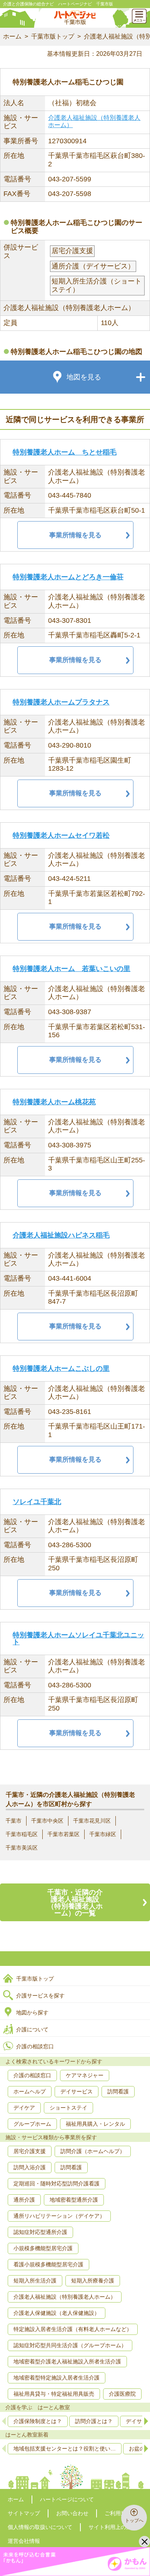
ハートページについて (67, 2499)
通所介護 (24, 2200)
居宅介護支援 (30, 2151)
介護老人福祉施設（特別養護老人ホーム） (65, 2297)
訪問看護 (118, 2091)
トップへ (134, 2521)
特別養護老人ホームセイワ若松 (61, 835)
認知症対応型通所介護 (40, 2232)
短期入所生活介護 (35, 2281)
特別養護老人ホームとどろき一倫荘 (68, 577)
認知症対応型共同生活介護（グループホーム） (70, 2345)
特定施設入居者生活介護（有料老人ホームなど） (73, 2329)
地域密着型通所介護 (74, 2200)
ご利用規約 (118, 2513)
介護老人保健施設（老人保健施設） (57, 2313)
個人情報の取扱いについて (40, 2527)
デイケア (24, 2108)
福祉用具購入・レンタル (95, 2124)
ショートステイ (68, 2108)
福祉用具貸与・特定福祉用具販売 (54, 2394)
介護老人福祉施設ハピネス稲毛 (61, 1235)
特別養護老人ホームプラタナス (61, 702)
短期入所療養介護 (93, 2281)
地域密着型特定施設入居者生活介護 (57, 2378)
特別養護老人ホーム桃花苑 (54, 1102)
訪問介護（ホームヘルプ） (93, 2151)
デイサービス (77, 2091)
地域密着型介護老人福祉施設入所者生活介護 (67, 2361)
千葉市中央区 (47, 1821)
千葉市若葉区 (63, 1834)
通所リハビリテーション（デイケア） (59, 2216)
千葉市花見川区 (92, 1821)
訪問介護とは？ (94, 2421)
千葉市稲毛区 (22, 1834)
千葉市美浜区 (22, 1848)
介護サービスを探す (40, 1996)
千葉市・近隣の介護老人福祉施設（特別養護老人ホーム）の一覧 (75, 1903)
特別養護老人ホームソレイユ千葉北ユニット (78, 1639)
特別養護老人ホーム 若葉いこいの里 (72, 969)
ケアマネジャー (85, 2075)
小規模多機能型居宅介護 (43, 2248)
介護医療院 (122, 2394)
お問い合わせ (72, 2513)
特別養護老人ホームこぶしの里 (61, 1368)
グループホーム (32, 2124)
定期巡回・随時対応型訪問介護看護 (57, 2184)
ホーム (12, 36)
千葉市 (13, 1821)
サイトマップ (24, 2513)
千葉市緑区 (103, 1834)
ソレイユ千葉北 (37, 1502)
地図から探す (32, 2012)
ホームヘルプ (30, 2091)
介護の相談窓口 (35, 2046)
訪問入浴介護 (30, 2167)
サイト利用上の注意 (113, 2527)
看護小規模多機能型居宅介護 (48, 2264)
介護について (32, 2029)
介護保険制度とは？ (38, 2421)
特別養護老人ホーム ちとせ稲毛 (65, 452)
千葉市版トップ (53, 36)
